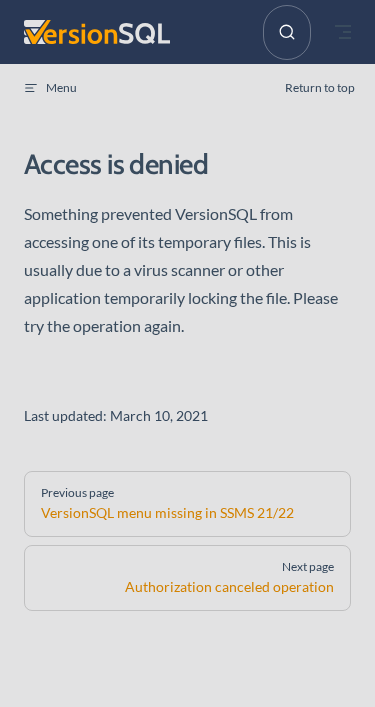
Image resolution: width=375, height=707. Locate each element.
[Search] (287, 32)
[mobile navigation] (343, 32)
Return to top (320, 87)
